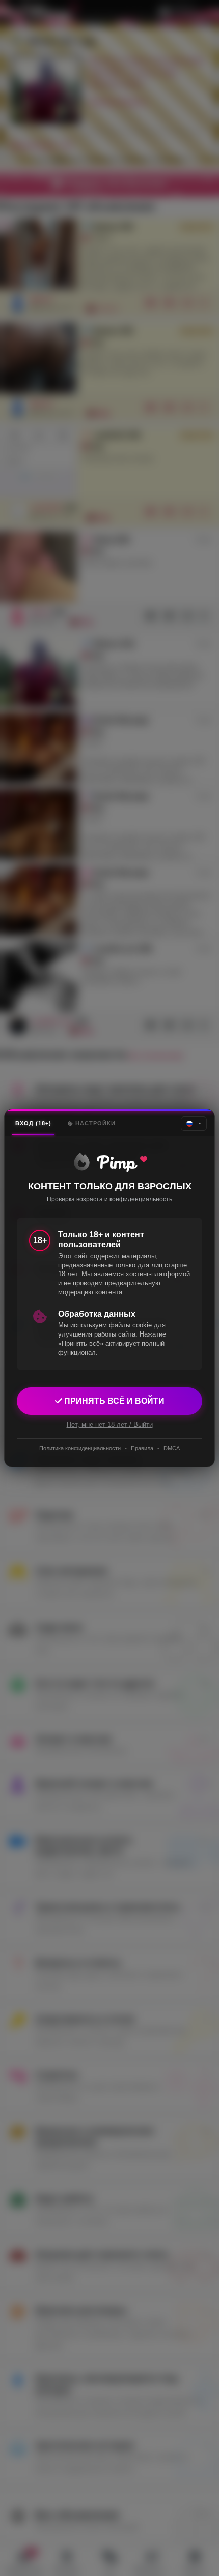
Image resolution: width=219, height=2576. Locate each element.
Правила (142, 1448)
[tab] (33, 1123)
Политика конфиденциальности (80, 1448)
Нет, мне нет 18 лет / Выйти (110, 1425)
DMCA (172, 1448)
